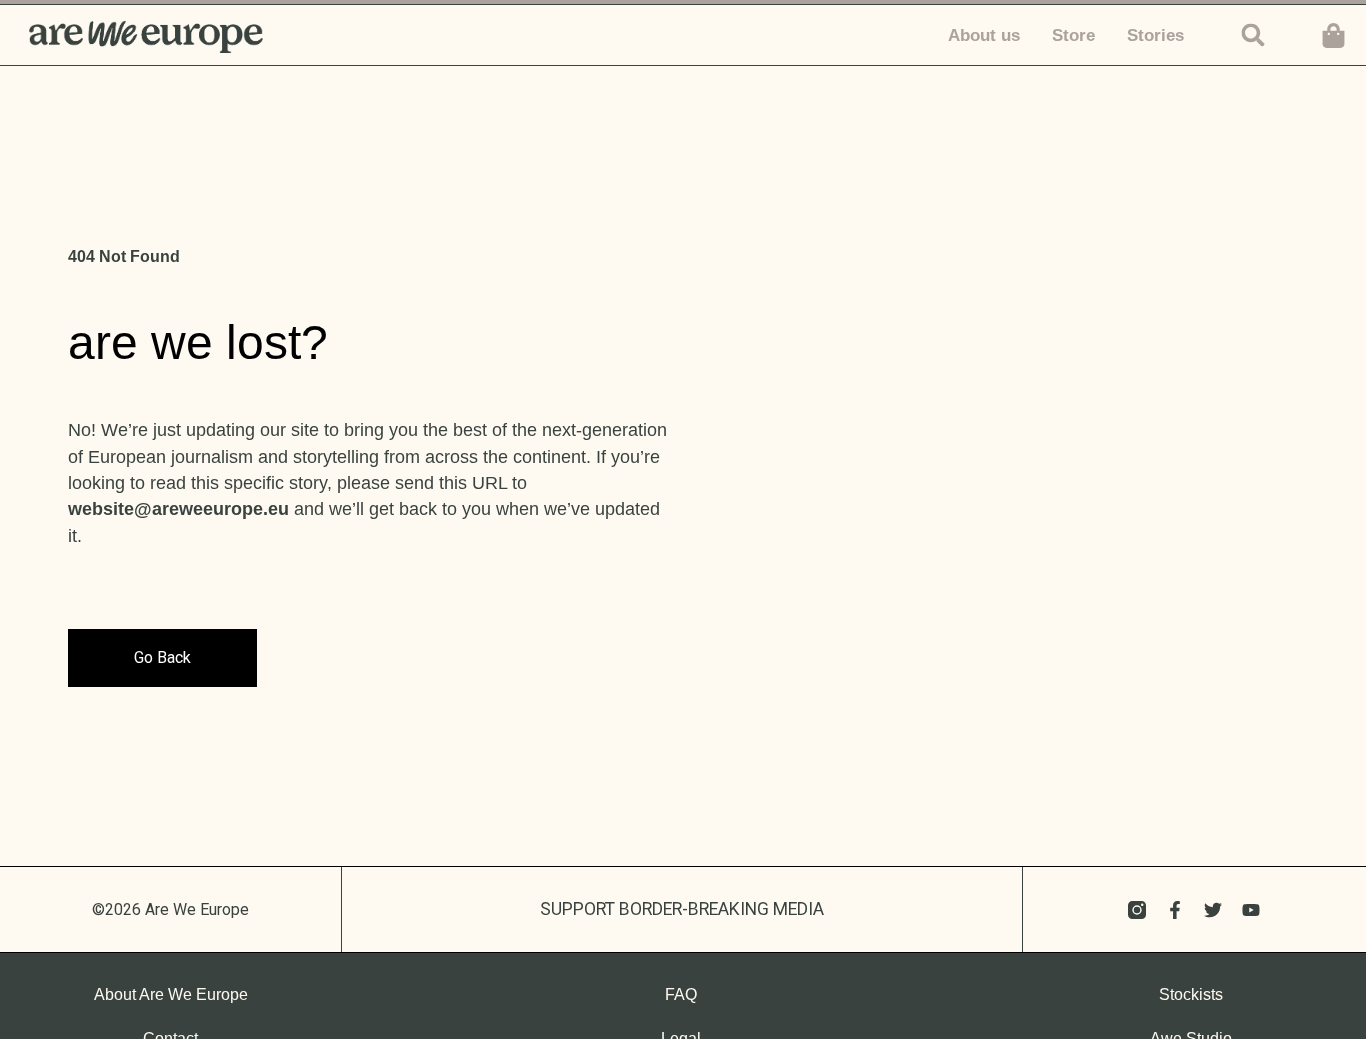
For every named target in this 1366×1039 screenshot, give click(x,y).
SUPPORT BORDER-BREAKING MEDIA (682, 909)
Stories (1155, 35)
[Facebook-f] (1175, 910)
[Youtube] (1251, 910)
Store (1073, 35)
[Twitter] (1213, 910)
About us (984, 35)
